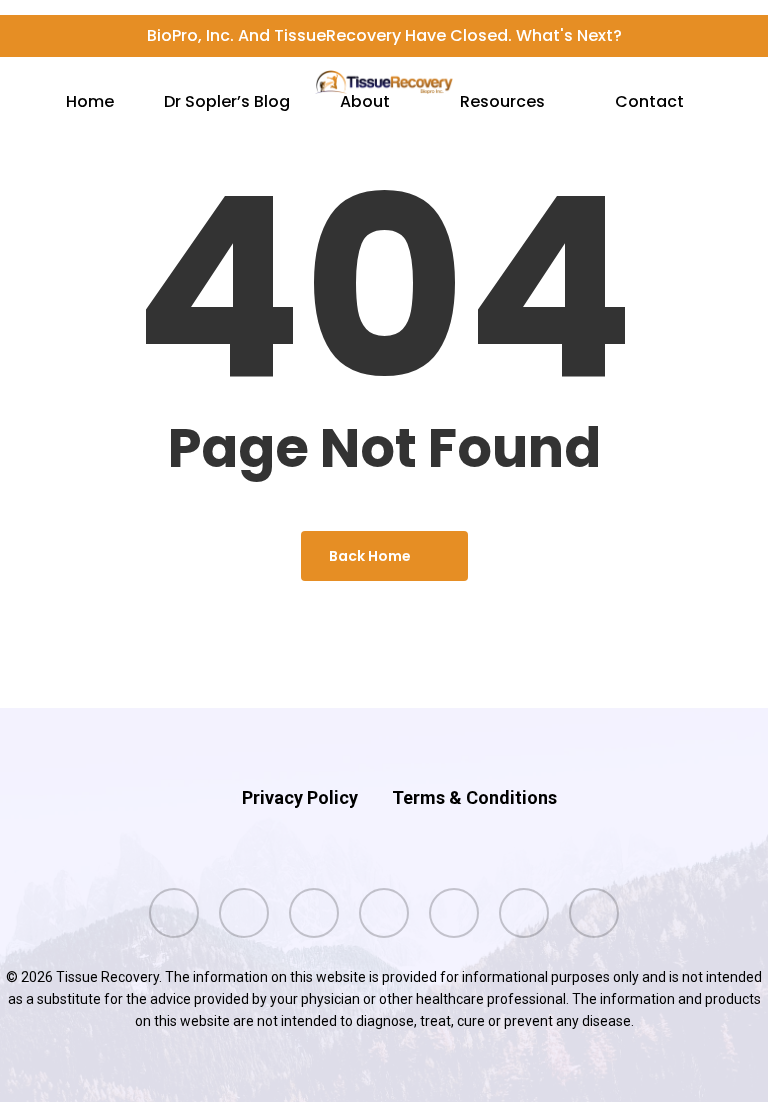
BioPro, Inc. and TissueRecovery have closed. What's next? (384, 35)
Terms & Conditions (474, 797)
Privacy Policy (300, 797)
